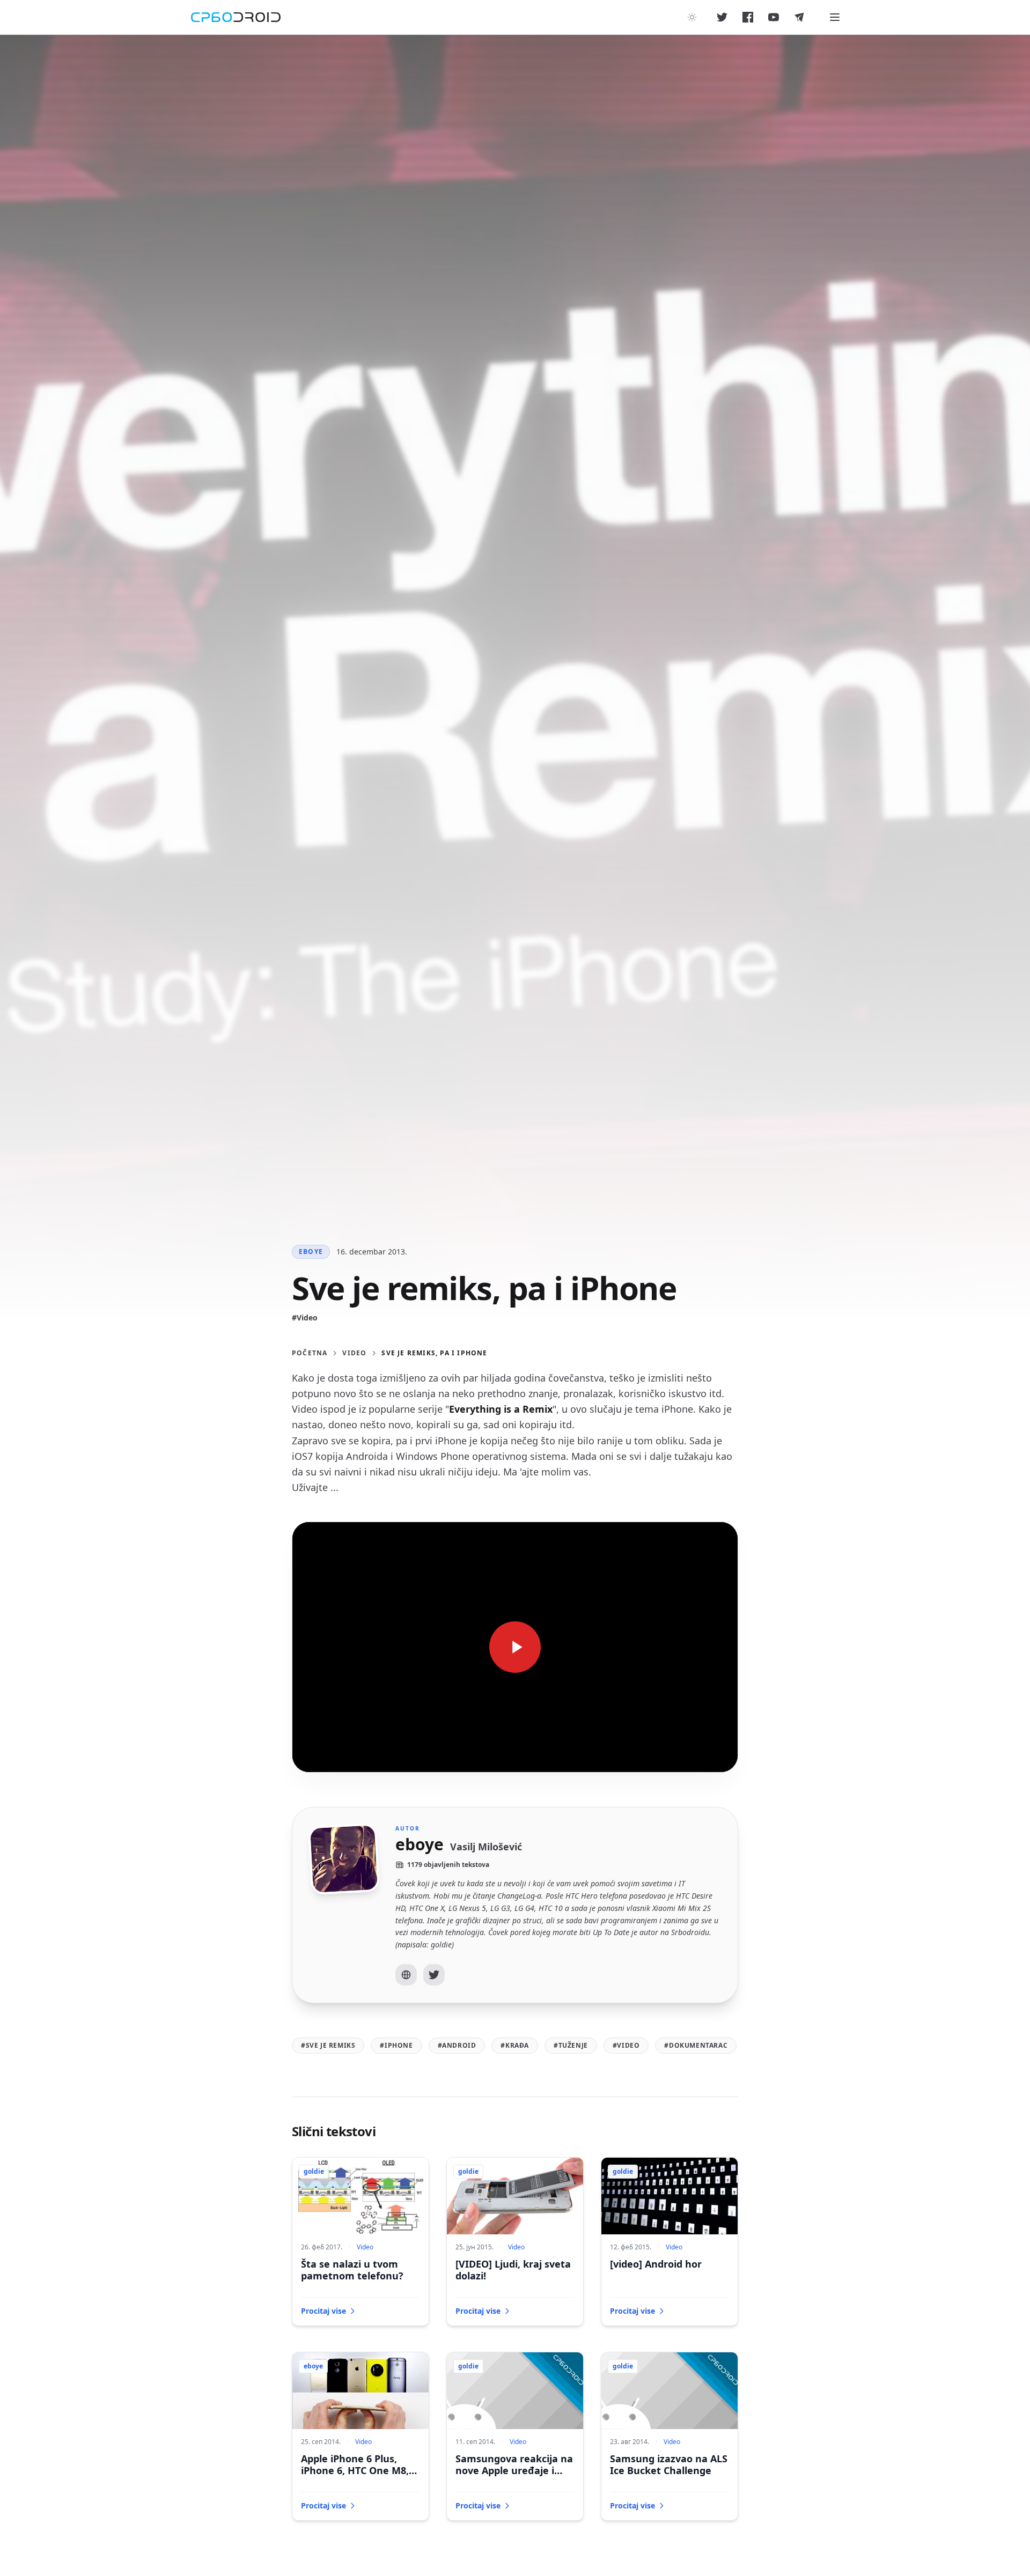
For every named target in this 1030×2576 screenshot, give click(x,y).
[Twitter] (434, 1975)
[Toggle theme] (692, 17)
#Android (457, 2045)
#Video (305, 1317)
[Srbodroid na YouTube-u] (774, 17)
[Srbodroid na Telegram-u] (799, 17)
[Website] (406, 1975)
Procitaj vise (323, 2311)
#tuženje (571, 2045)
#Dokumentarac (696, 2045)
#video (626, 2045)
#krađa (515, 2045)
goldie (314, 2171)
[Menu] (835, 17)
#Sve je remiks (328, 2045)
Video (354, 1353)
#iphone (396, 2045)
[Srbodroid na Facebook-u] (748, 17)
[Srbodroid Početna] (236, 17)
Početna (310, 1353)
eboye (311, 1252)
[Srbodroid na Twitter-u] (722, 17)
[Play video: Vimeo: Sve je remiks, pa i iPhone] (515, 1647)
